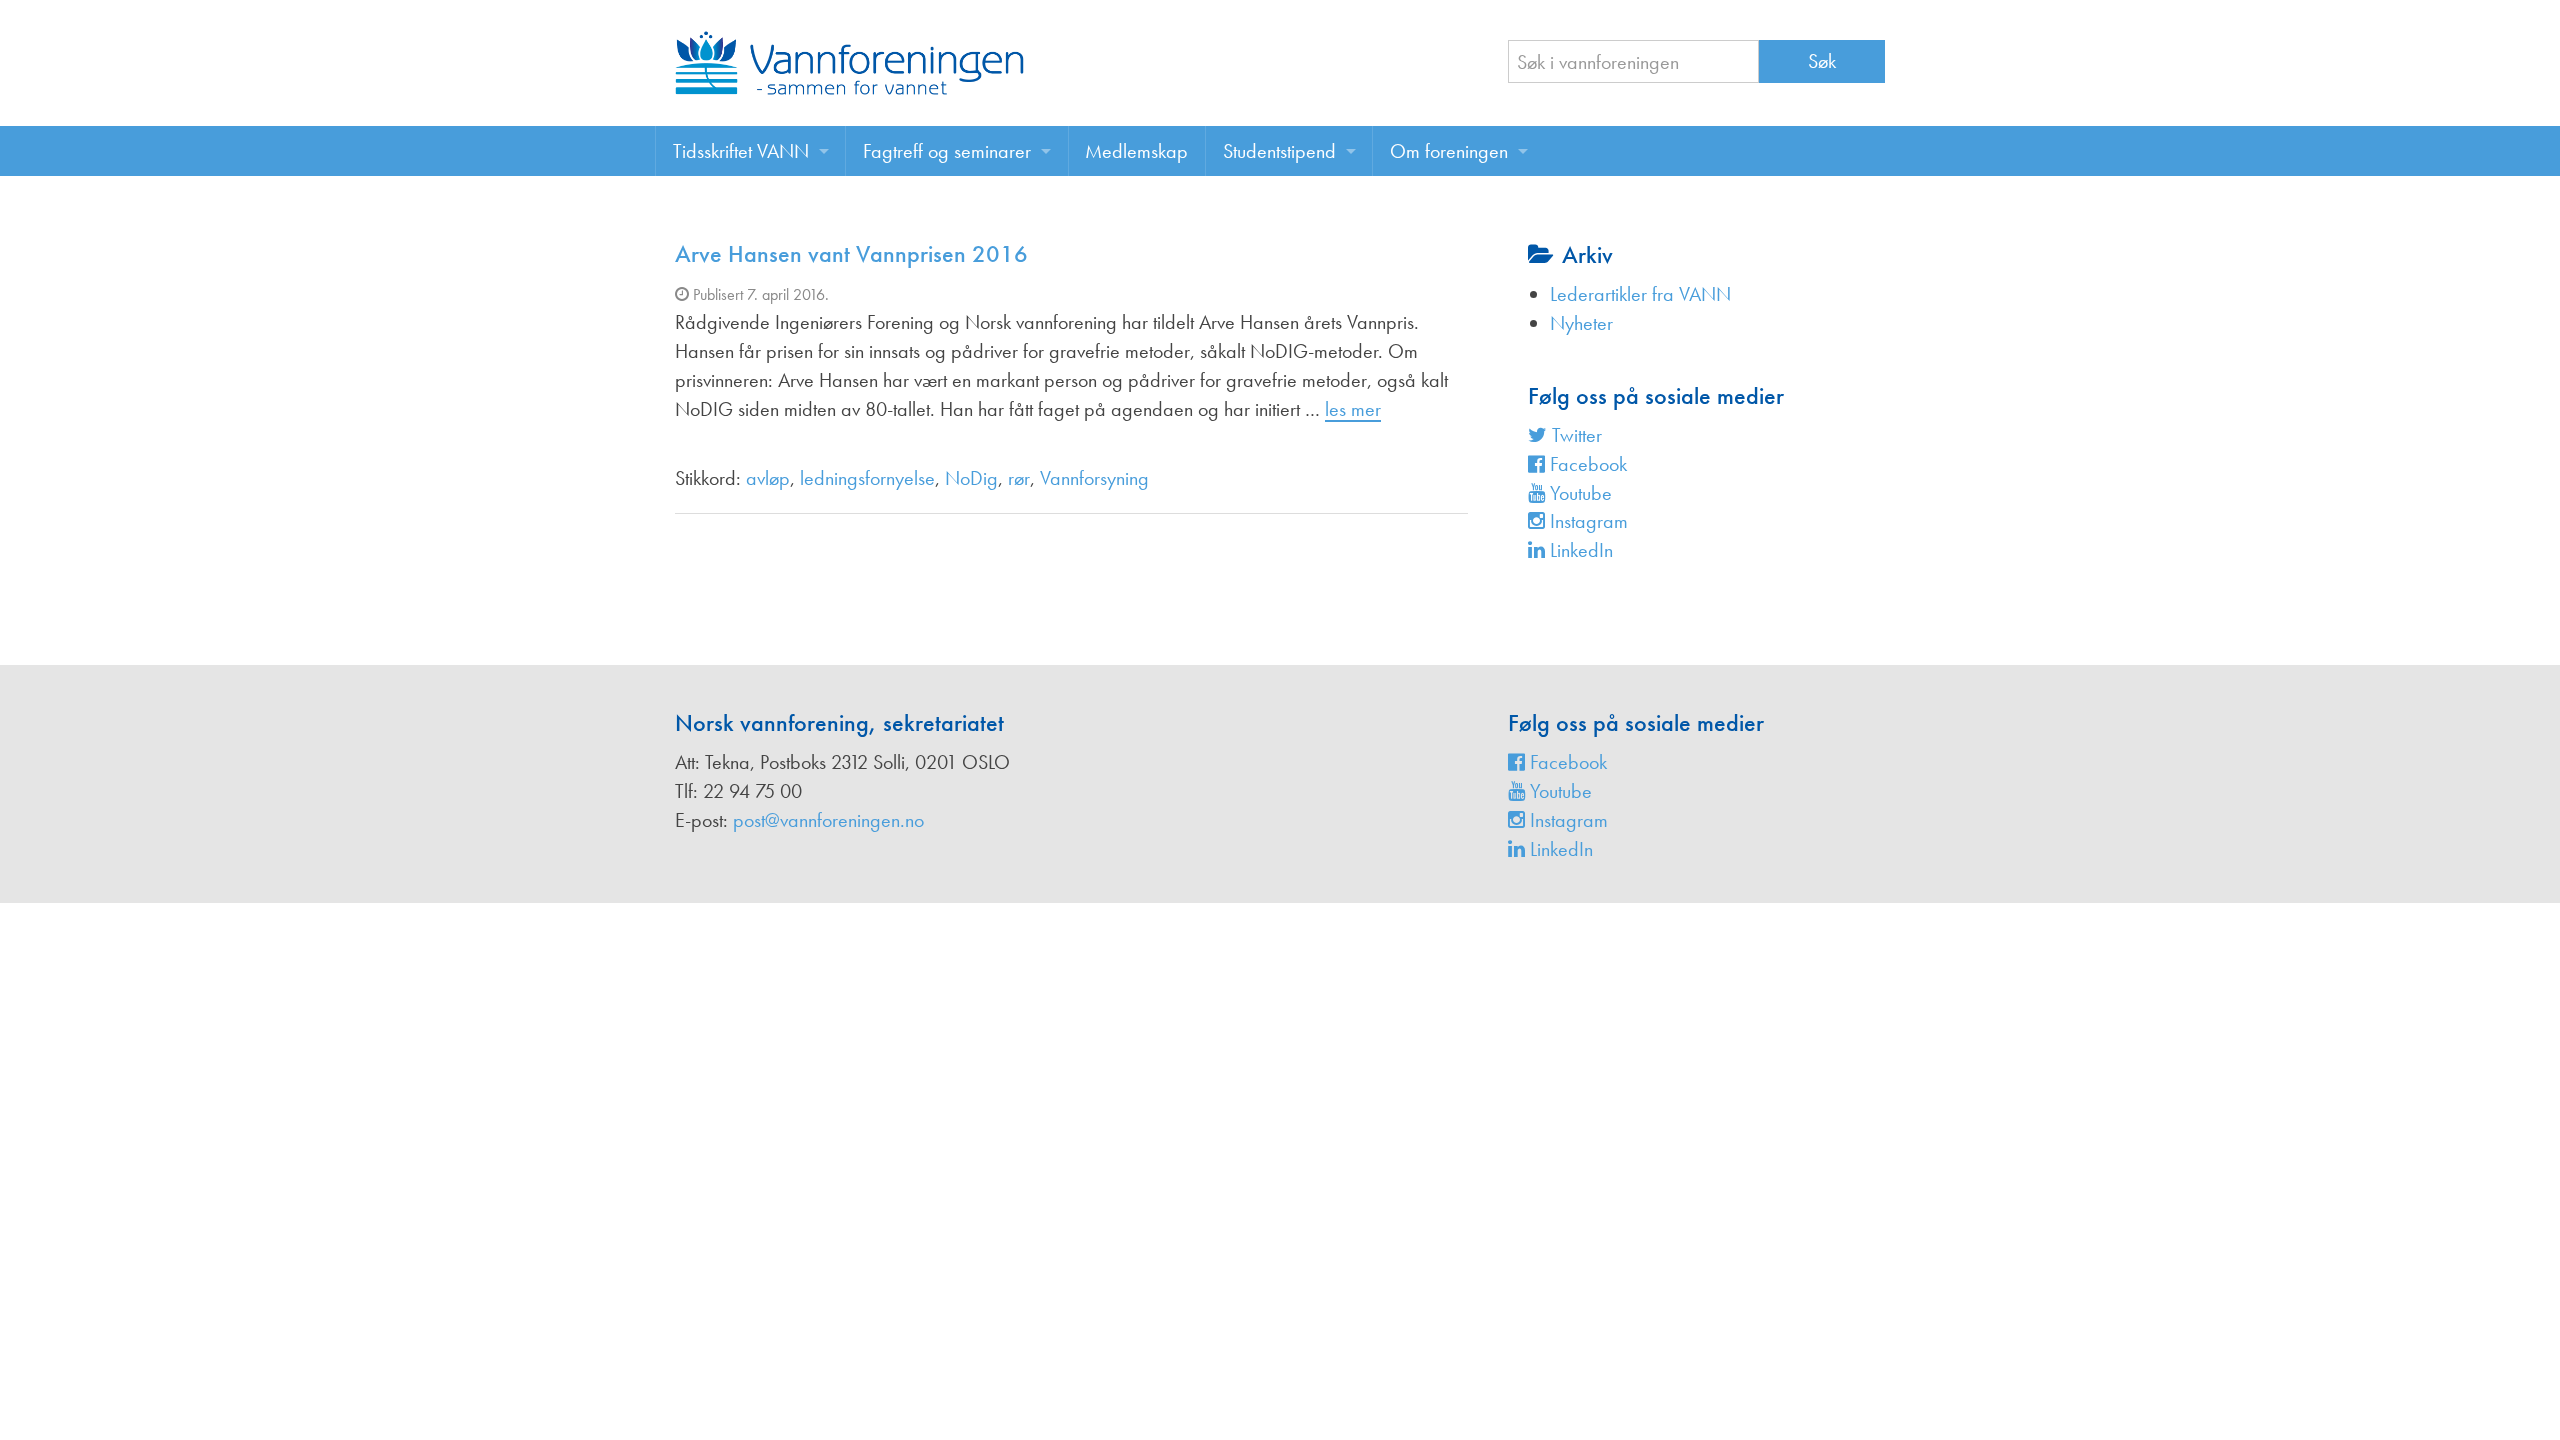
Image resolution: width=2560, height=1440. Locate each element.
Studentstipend (1279, 151)
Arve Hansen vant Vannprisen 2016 (851, 253)
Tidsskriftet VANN (741, 151)
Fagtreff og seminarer (947, 151)
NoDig (971, 478)
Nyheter (1581, 323)
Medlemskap (1136, 151)
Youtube (1578, 493)
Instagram (1586, 521)
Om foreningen (1449, 151)
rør (1019, 478)
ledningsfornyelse (867, 478)
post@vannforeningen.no (828, 820)
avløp (768, 478)
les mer (1353, 409)
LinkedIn (1579, 550)
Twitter (1574, 435)
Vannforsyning (1094, 478)
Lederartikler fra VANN (1640, 294)
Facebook (1586, 464)
